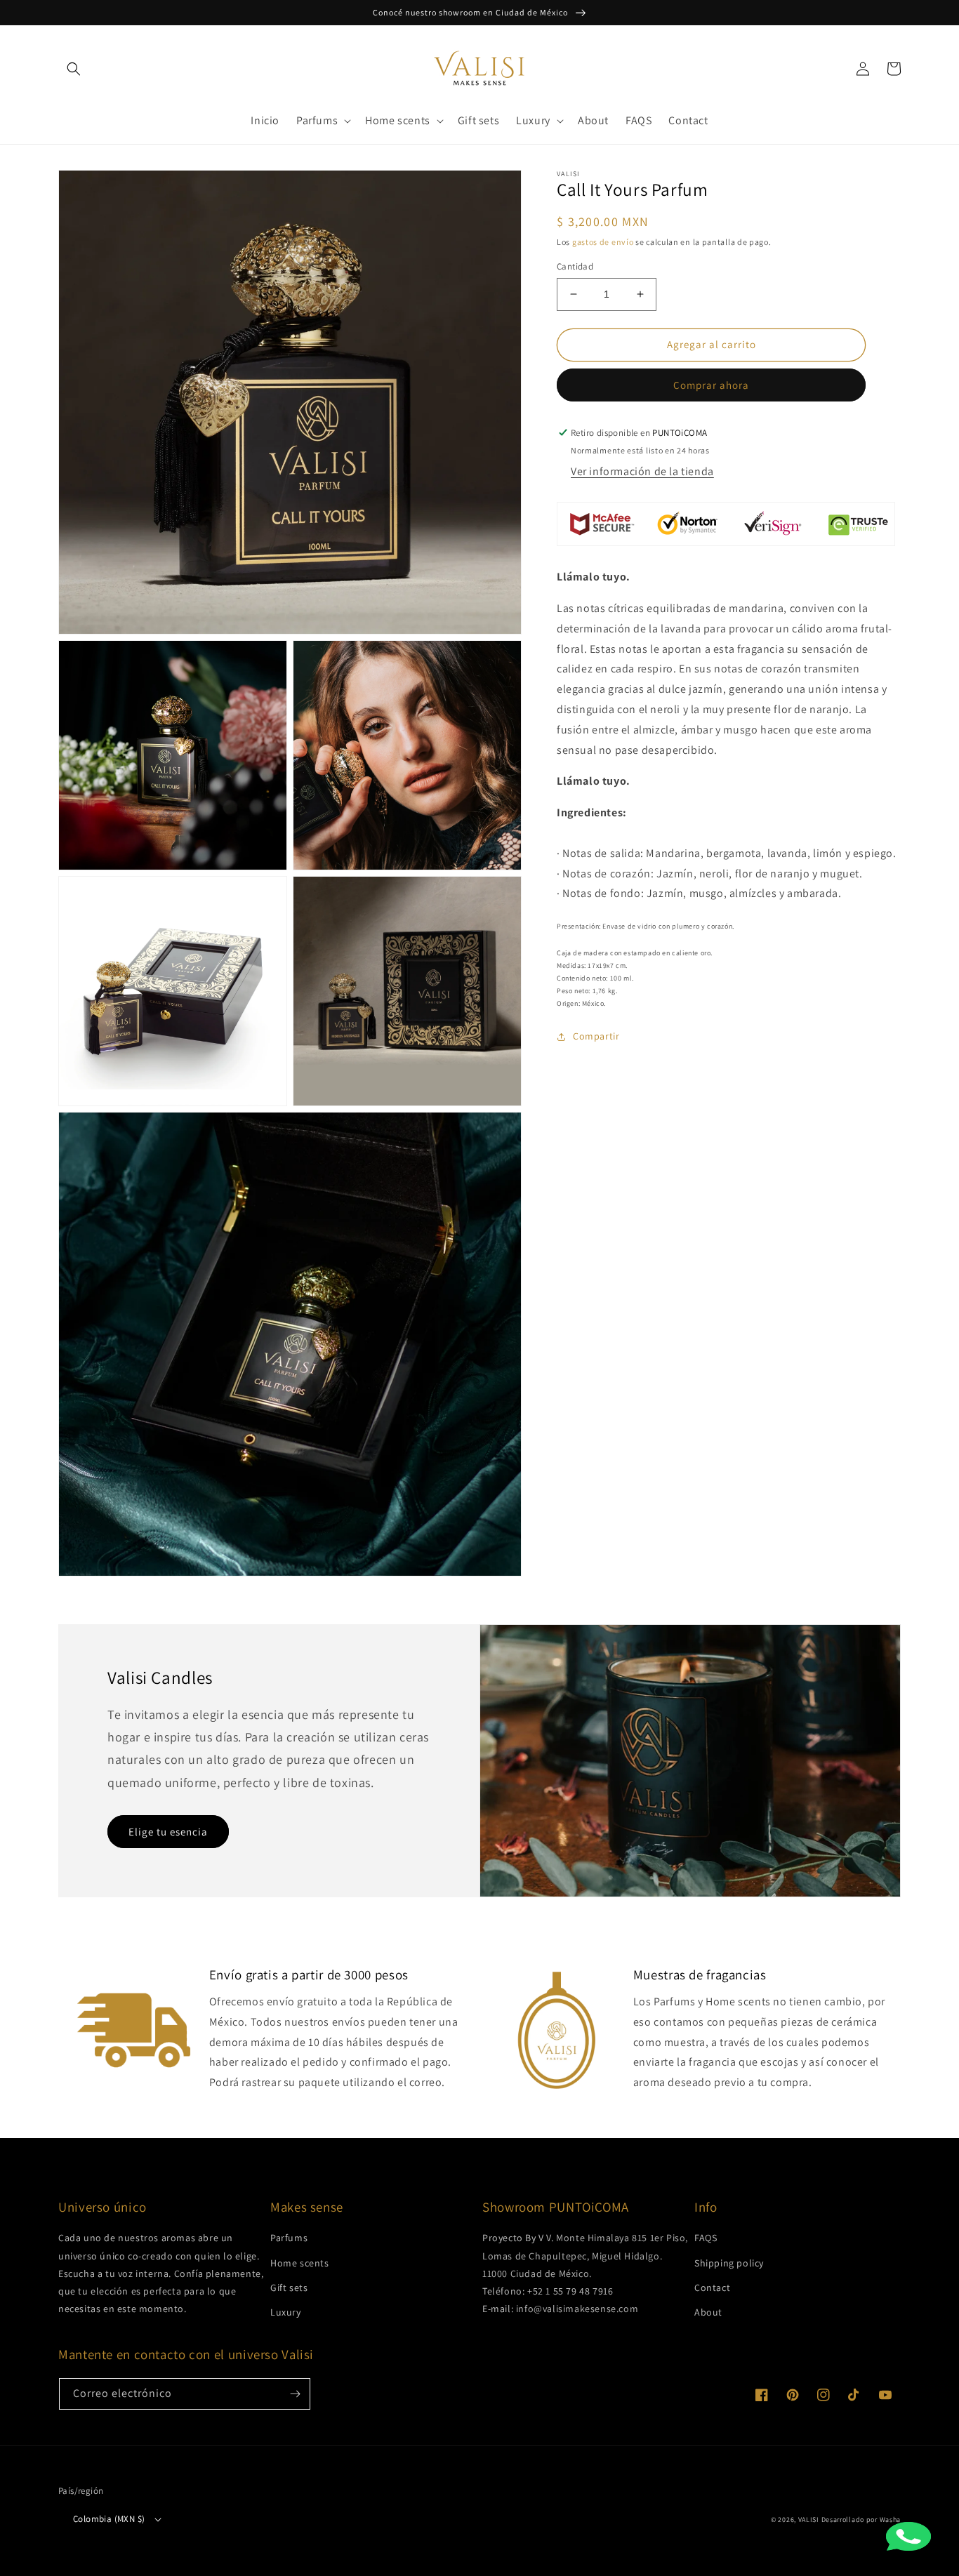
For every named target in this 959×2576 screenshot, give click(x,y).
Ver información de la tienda (642, 471)
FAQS (706, 2238)
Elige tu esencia (168, 1832)
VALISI (809, 2519)
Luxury (286, 2312)
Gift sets (289, 2288)
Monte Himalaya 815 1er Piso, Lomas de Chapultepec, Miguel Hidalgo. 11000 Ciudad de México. (585, 2255)
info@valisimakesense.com (577, 2309)
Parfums (289, 2238)
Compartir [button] (596, 1036)
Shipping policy (729, 2263)
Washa (891, 2519)
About (708, 2312)
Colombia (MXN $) (109, 2519)
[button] (74, 69)
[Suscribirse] (295, 2394)
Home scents (300, 2263)
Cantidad (575, 266)
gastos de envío (603, 242)
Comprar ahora (711, 385)
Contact (712, 2288)
